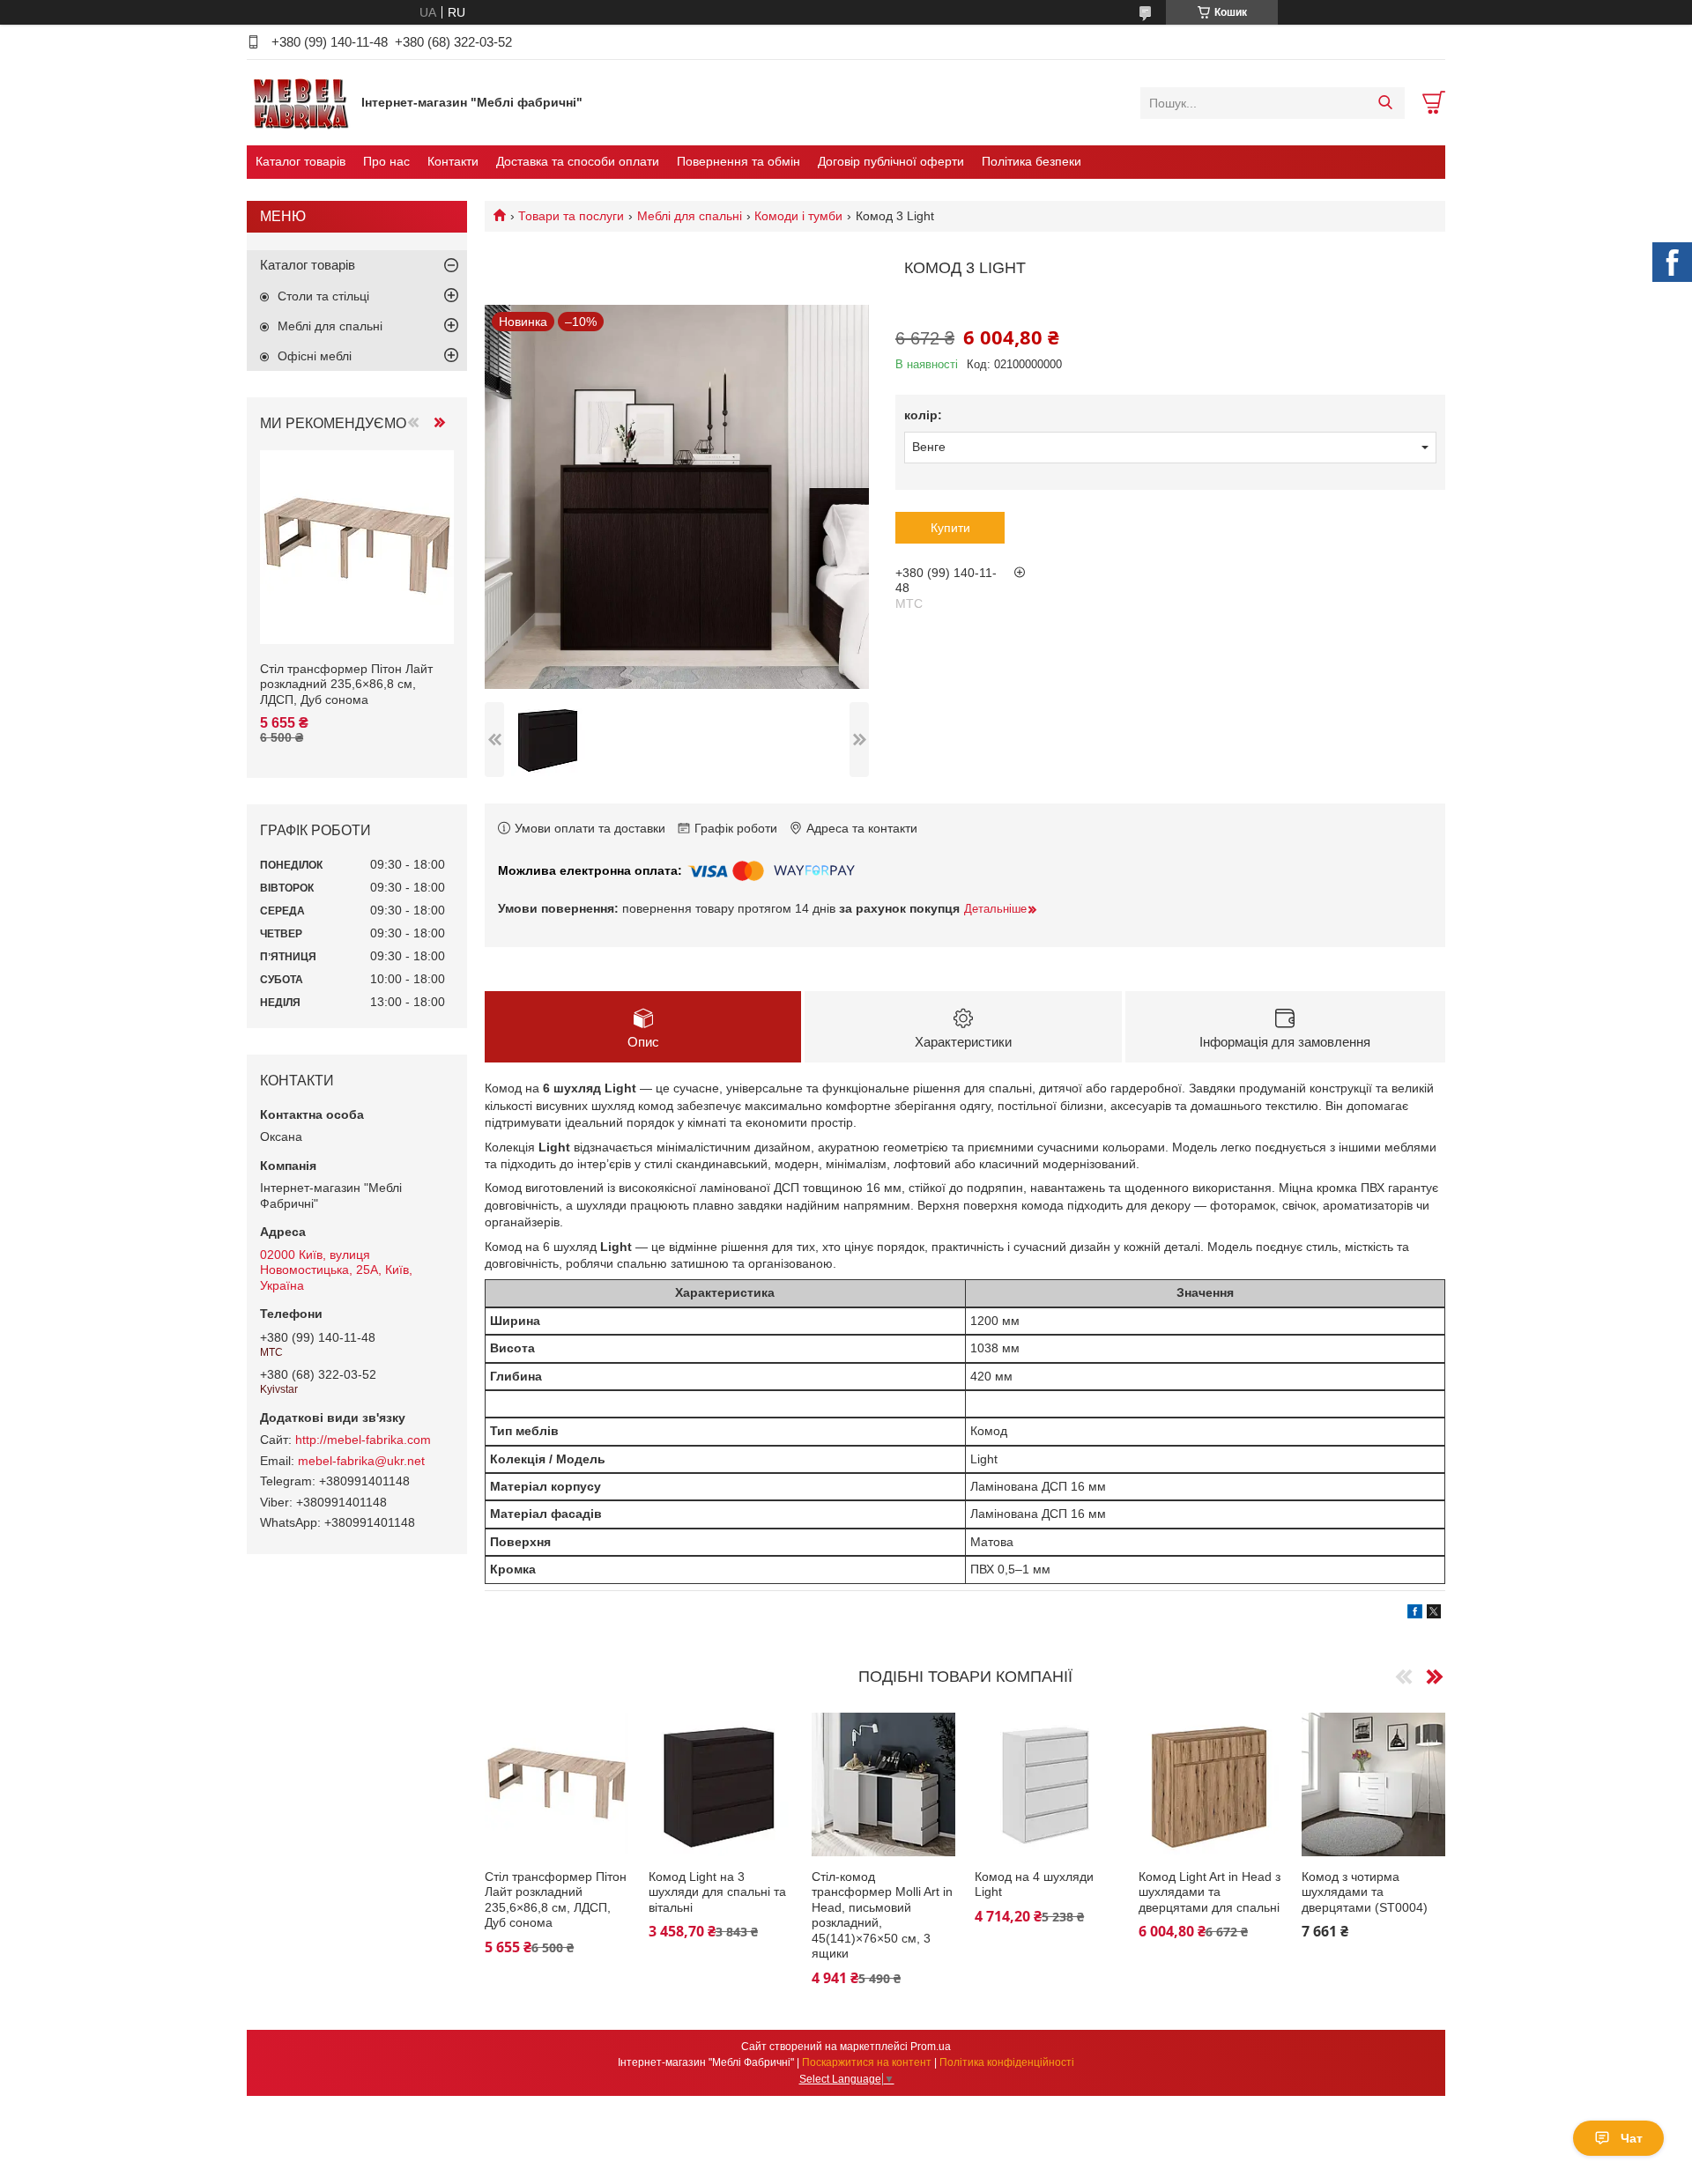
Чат (1632, 2138)
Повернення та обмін (738, 161)
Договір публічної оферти (891, 161)
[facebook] (1415, 1614)
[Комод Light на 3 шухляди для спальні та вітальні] (720, 1784)
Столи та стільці (323, 296)
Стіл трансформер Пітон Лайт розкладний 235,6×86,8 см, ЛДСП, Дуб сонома (556, 1900)
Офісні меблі (315, 356)
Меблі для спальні (690, 216)
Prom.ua (931, 2047)
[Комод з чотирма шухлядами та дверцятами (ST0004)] (1373, 1784)
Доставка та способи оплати (578, 161)
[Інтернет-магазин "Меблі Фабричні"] (300, 102)
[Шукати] (1385, 103)
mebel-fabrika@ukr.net (361, 1461)
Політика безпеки (1032, 161)
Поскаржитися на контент (867, 2062)
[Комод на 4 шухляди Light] (1046, 1784)
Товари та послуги (571, 216)
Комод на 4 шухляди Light (1034, 1884)
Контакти (453, 161)
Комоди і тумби (798, 216)
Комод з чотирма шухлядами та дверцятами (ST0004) (1365, 1892)
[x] (1434, 1614)
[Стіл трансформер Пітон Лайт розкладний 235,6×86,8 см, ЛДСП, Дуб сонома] (557, 1784)
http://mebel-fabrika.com (363, 1440)
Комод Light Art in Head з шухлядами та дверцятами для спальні (1210, 1892)
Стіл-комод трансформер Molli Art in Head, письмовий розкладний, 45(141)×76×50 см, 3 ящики (882, 1915)
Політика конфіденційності (1007, 2062)
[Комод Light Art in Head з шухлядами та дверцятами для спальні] (1210, 1784)
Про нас (386, 161)
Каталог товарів (301, 161)
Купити (950, 528)
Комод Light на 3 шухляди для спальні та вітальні (717, 1892)
